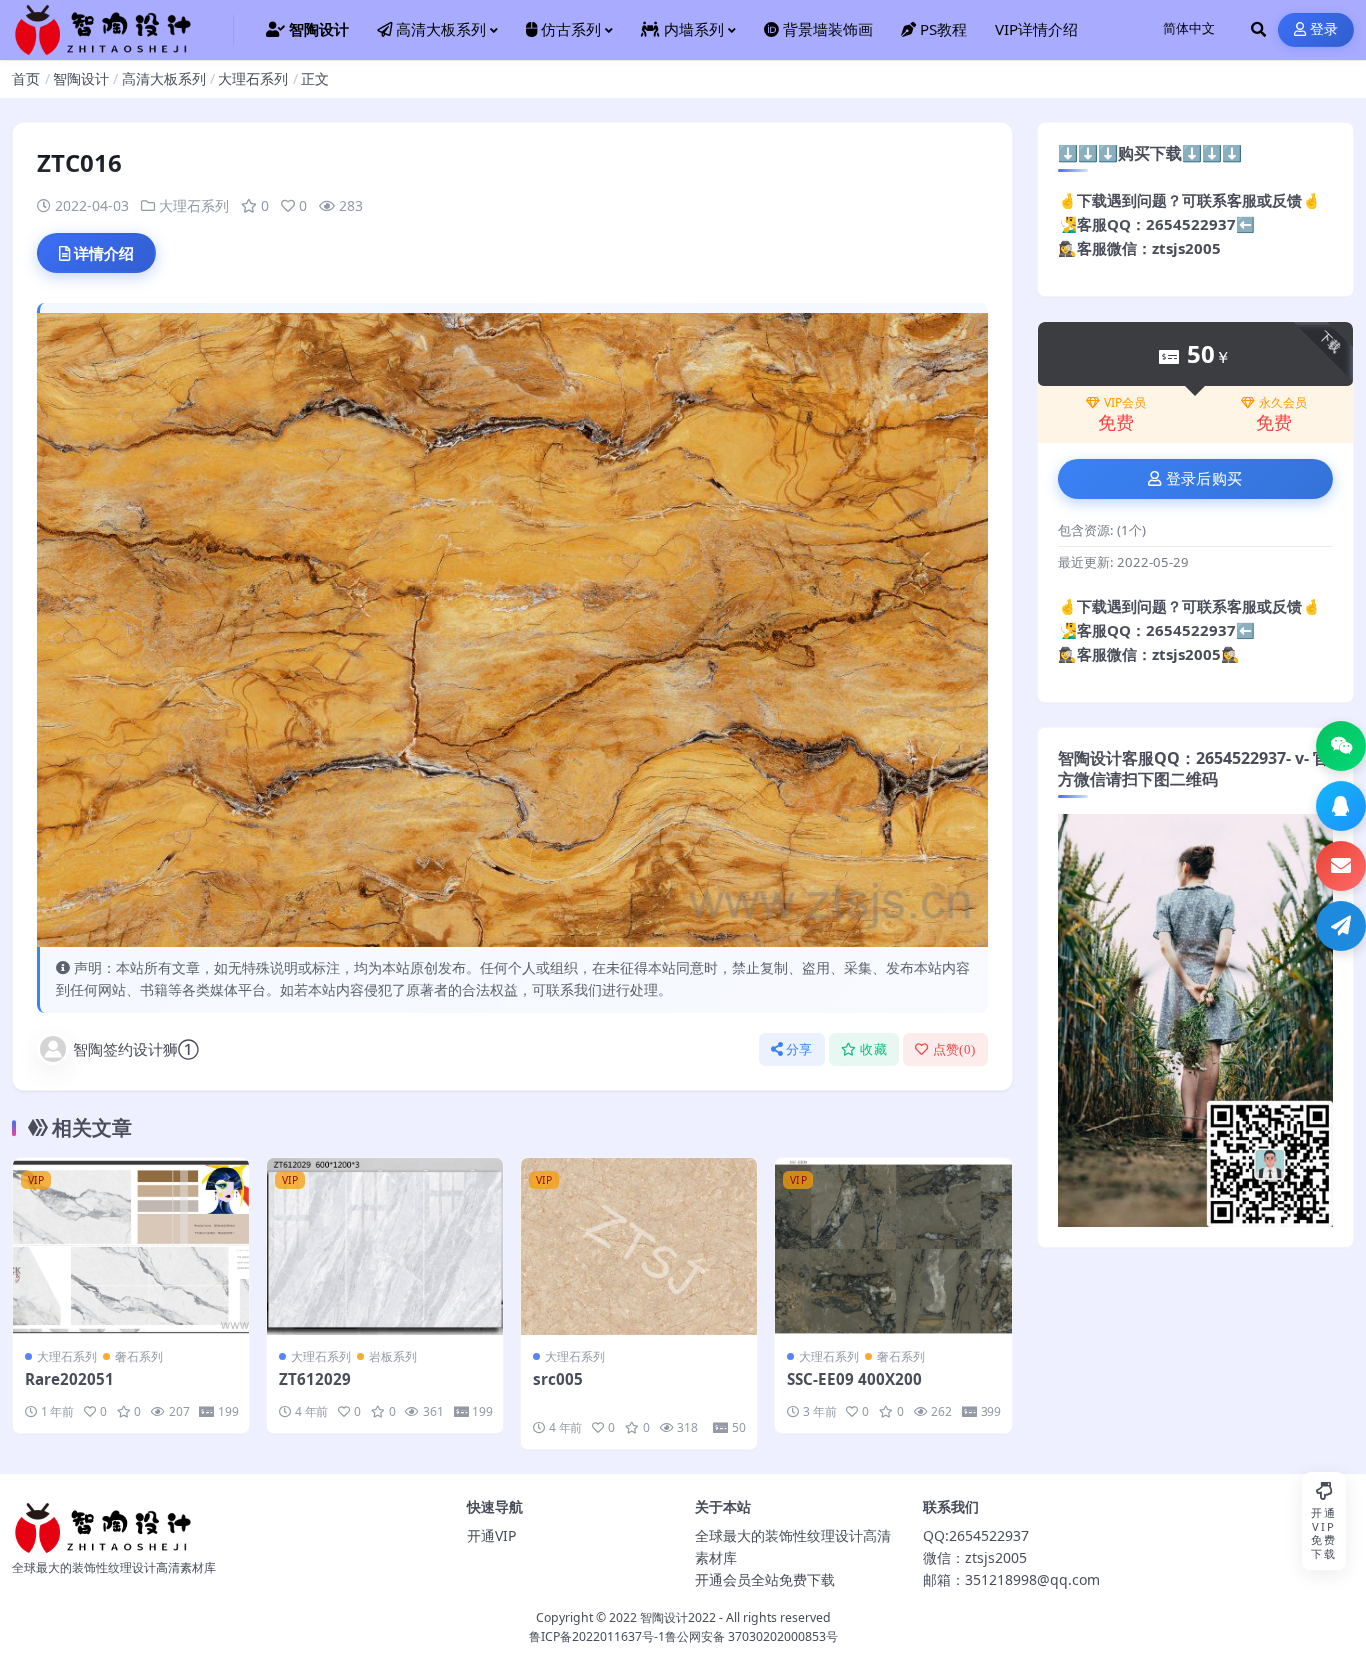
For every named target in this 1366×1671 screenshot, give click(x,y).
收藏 (873, 1049)
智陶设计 (81, 78)
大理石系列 (253, 78)
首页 (26, 78)
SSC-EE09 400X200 (854, 1379)
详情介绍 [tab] (104, 253)
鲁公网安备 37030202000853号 (751, 1636)
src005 (558, 1379)
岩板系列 (393, 1356)
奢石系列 (139, 1356)
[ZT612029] (385, 1246)
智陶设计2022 (678, 1617)
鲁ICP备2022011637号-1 (597, 1636)
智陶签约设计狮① (136, 1049)
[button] (1341, 746)
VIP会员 (1125, 403)
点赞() (954, 1049)
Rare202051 (69, 1379)
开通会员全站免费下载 (765, 1579)
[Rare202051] (131, 1246)
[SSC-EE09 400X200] (893, 1246)
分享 (799, 1049)
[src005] (639, 1246)
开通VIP (491, 1535)
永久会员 (1283, 403)
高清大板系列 (164, 78)
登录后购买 (1204, 479)
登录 (1324, 29)
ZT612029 (315, 1379)
